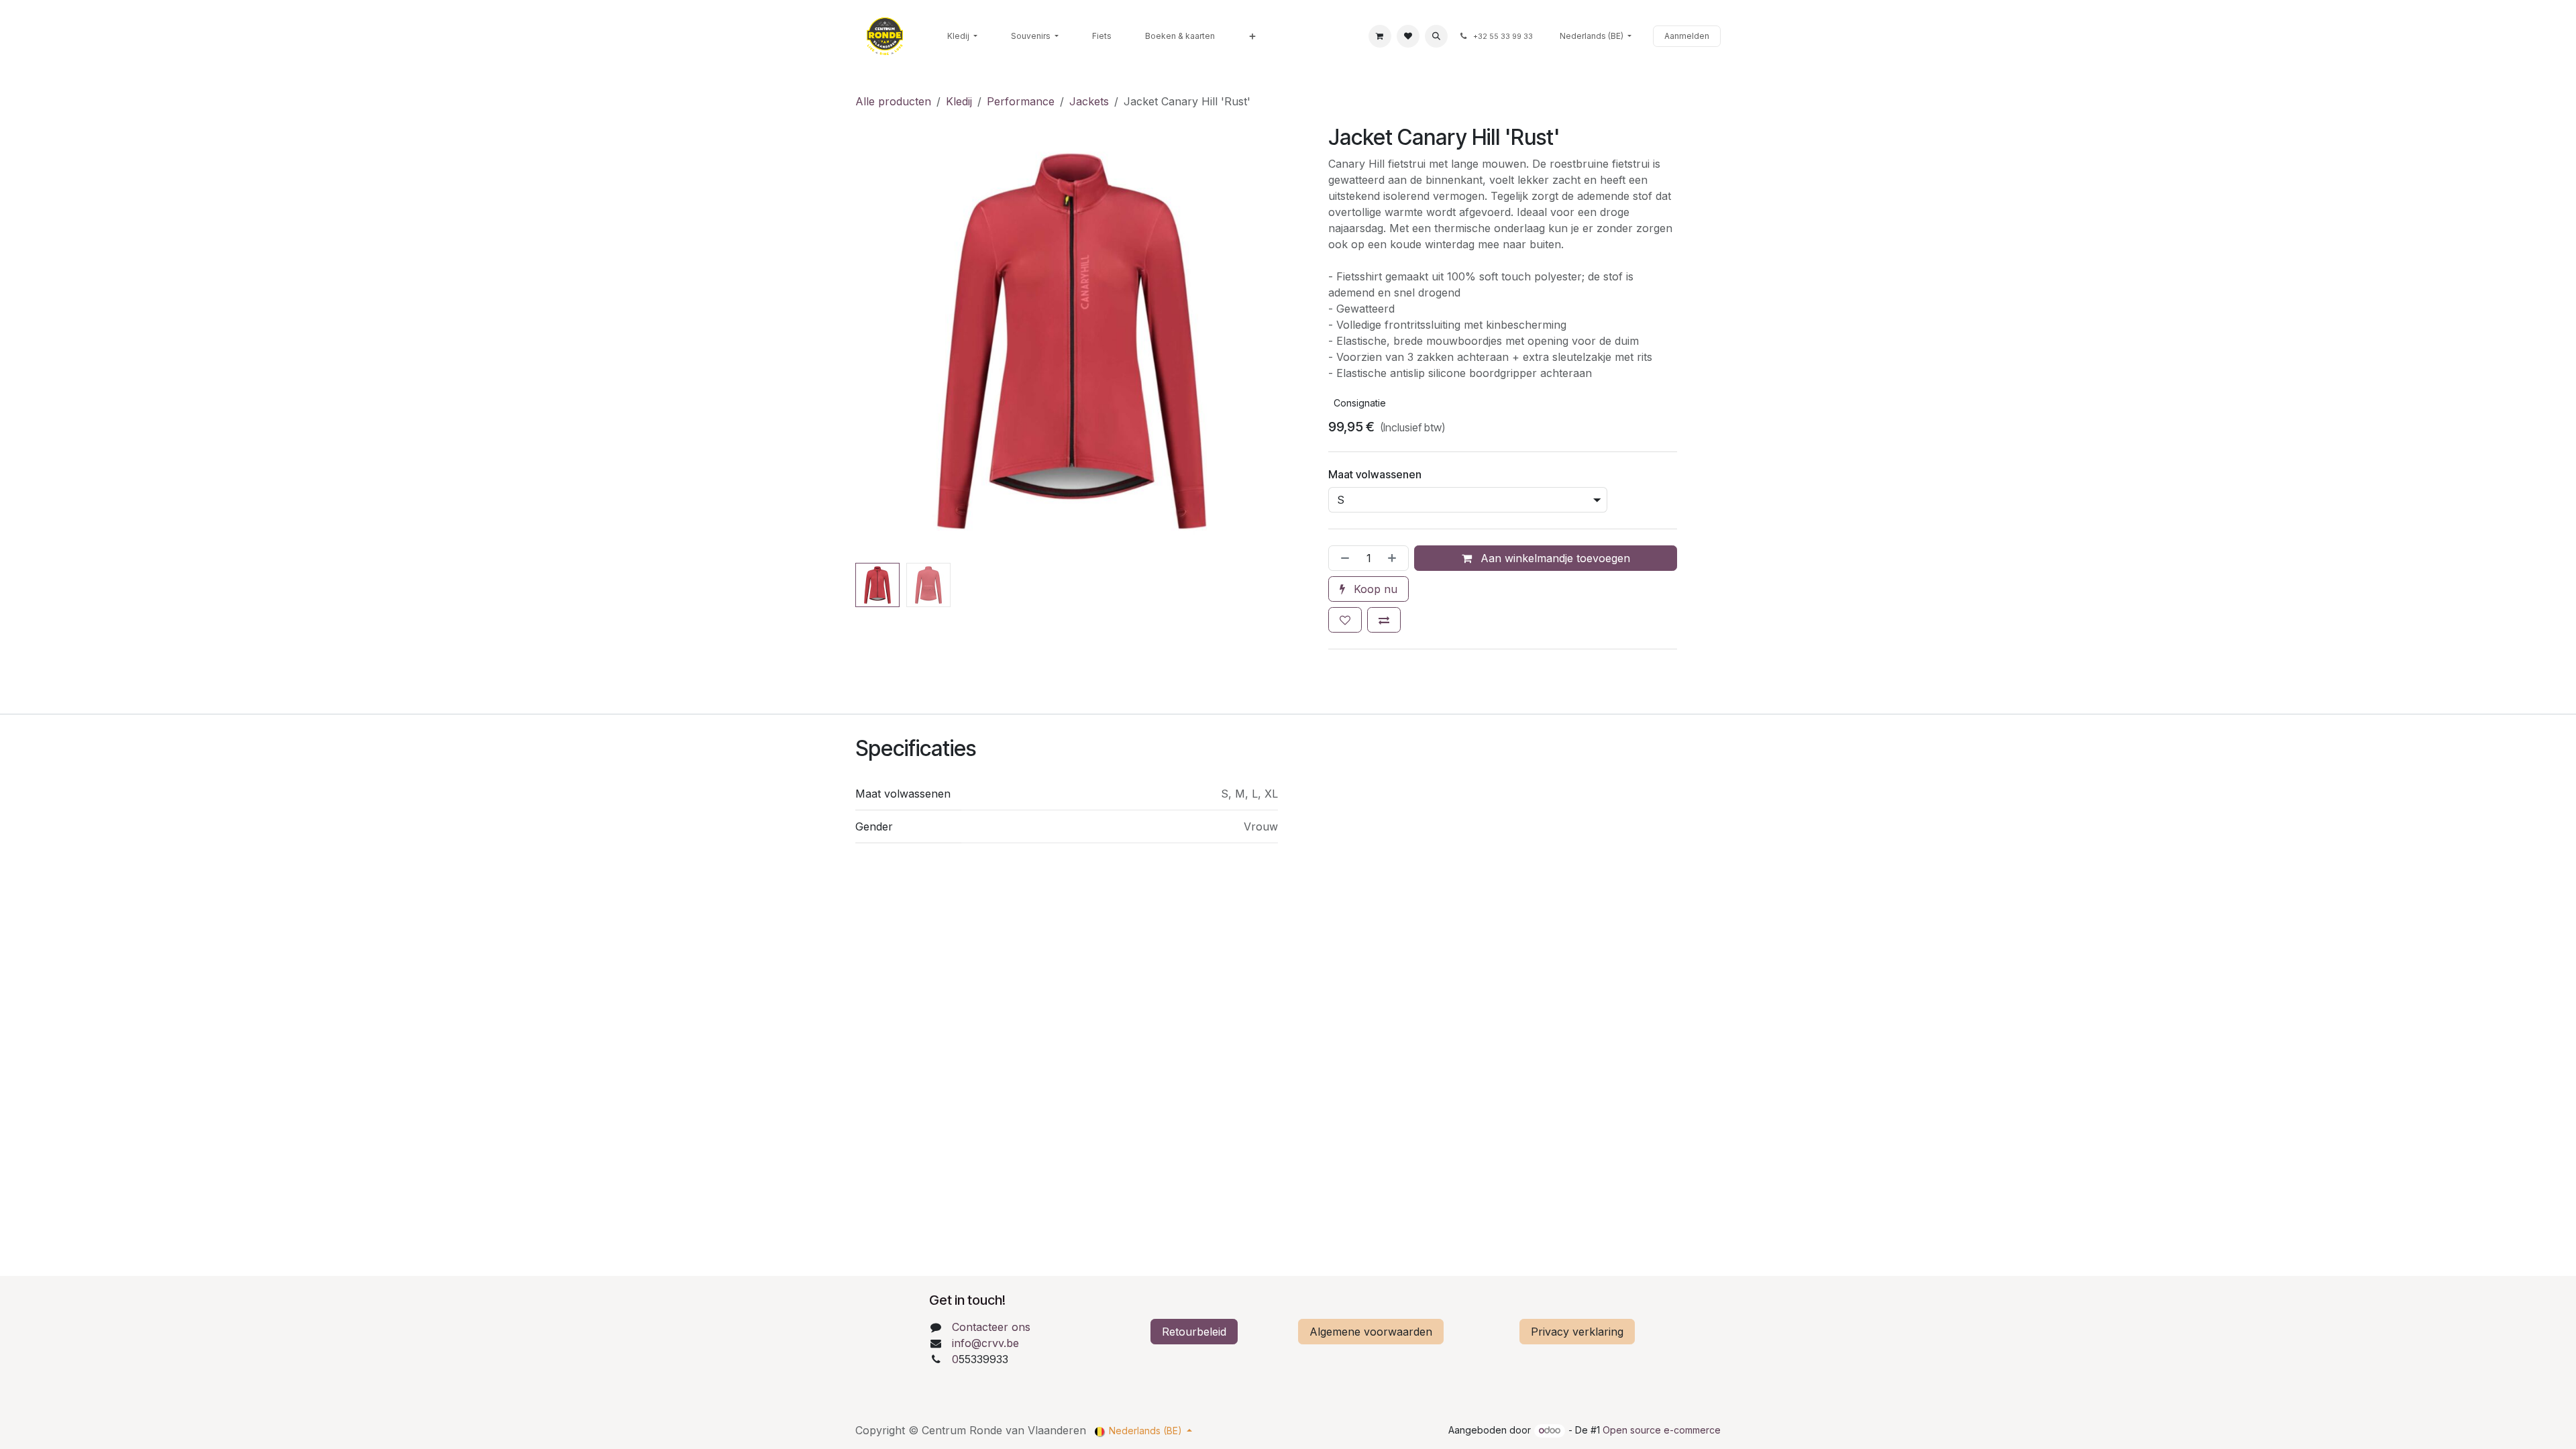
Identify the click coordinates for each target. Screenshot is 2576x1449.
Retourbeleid (1194, 1332)
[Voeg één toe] (1395, 558)
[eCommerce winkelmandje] (1380, 36)
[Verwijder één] (1342, 558)
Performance (1021, 101)
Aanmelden (1687, 36)
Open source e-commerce (1662, 1430)
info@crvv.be (985, 1343)
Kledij (959, 101)
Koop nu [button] (1374, 589)
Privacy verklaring (1577, 1332)
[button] (1436, 36)
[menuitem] (962, 36)
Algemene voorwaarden (1371, 1332)
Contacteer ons (991, 1327)
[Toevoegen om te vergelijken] (1384, 620)
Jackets (1089, 101)
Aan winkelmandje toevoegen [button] (1554, 558)
